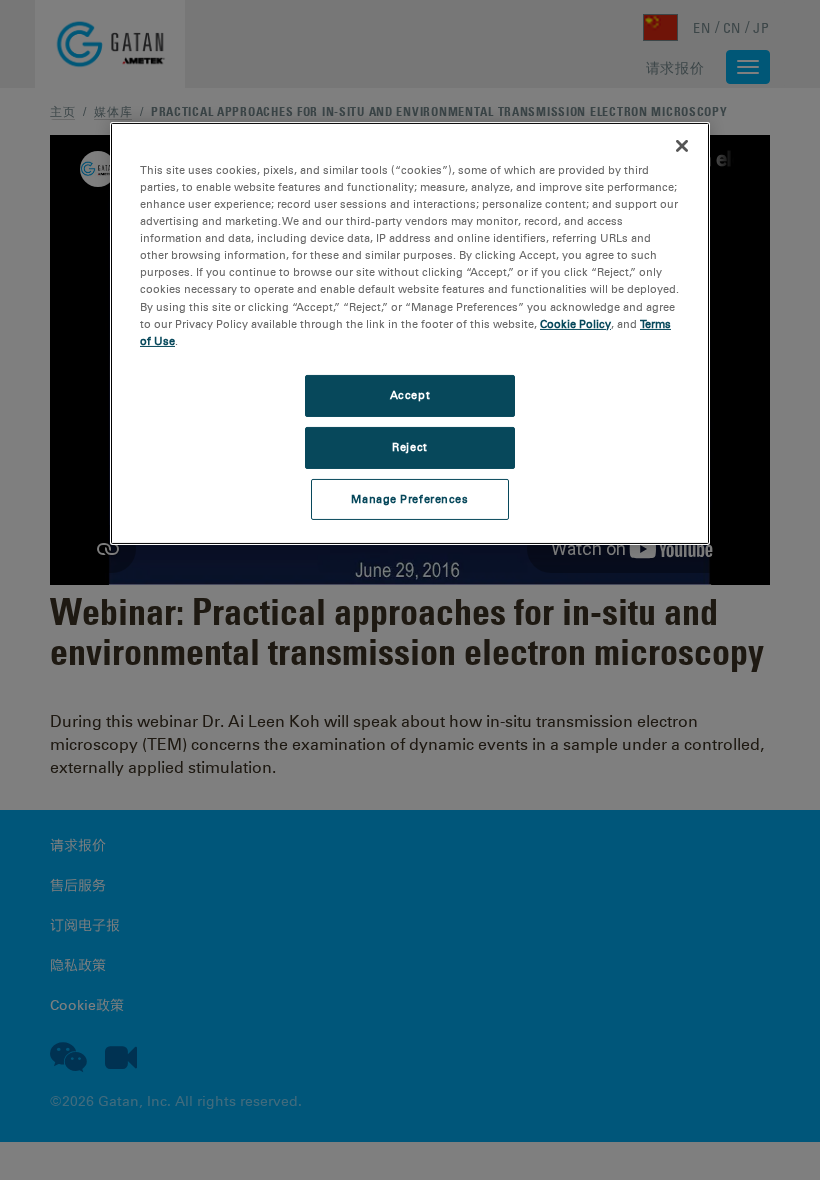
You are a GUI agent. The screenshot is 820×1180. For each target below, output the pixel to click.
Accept (410, 395)
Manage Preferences (409, 498)
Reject (409, 447)
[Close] (682, 146)
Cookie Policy (575, 324)
